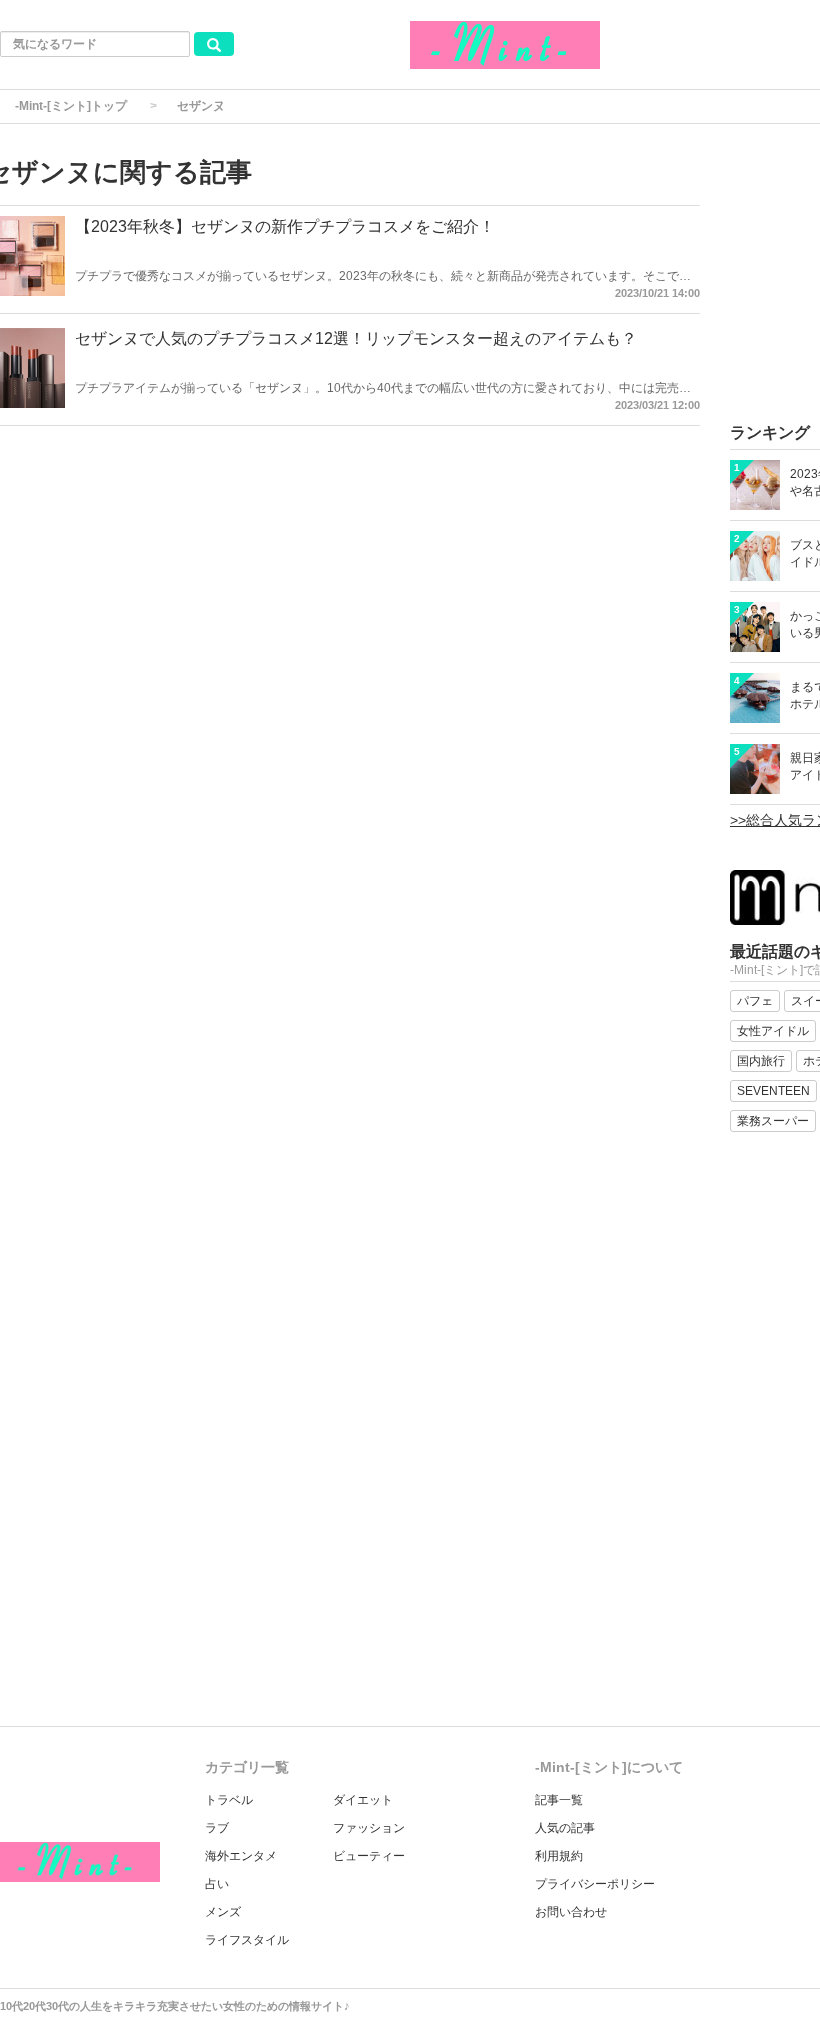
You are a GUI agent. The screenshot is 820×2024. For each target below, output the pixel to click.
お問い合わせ (571, 1912)
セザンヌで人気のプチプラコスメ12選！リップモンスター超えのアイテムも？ (356, 338)
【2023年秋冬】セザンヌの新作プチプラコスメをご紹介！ (285, 226)
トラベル (229, 1800)
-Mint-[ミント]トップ (71, 106)
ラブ (217, 1828)
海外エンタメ (241, 1856)
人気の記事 (565, 1828)
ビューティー (369, 1856)
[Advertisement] (410, 1576)
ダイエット (363, 1800)
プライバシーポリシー (595, 1884)
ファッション (369, 1828)
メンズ (223, 1912)
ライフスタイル (247, 1940)
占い (217, 1884)
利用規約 (559, 1856)
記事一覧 (559, 1800)
